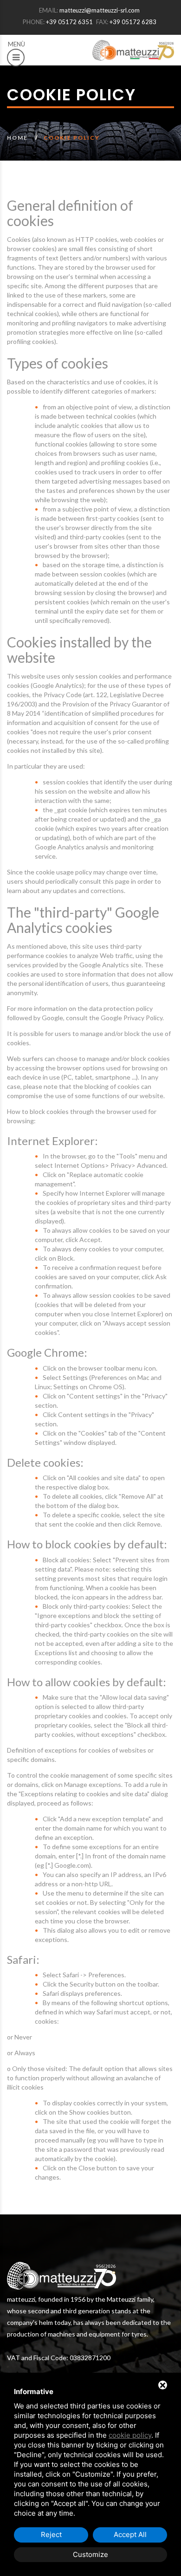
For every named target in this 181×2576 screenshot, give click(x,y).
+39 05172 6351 (69, 22)
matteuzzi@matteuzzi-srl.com (100, 10)
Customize (90, 2554)
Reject (51, 2534)
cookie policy (130, 2435)
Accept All (130, 2534)
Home (17, 138)
